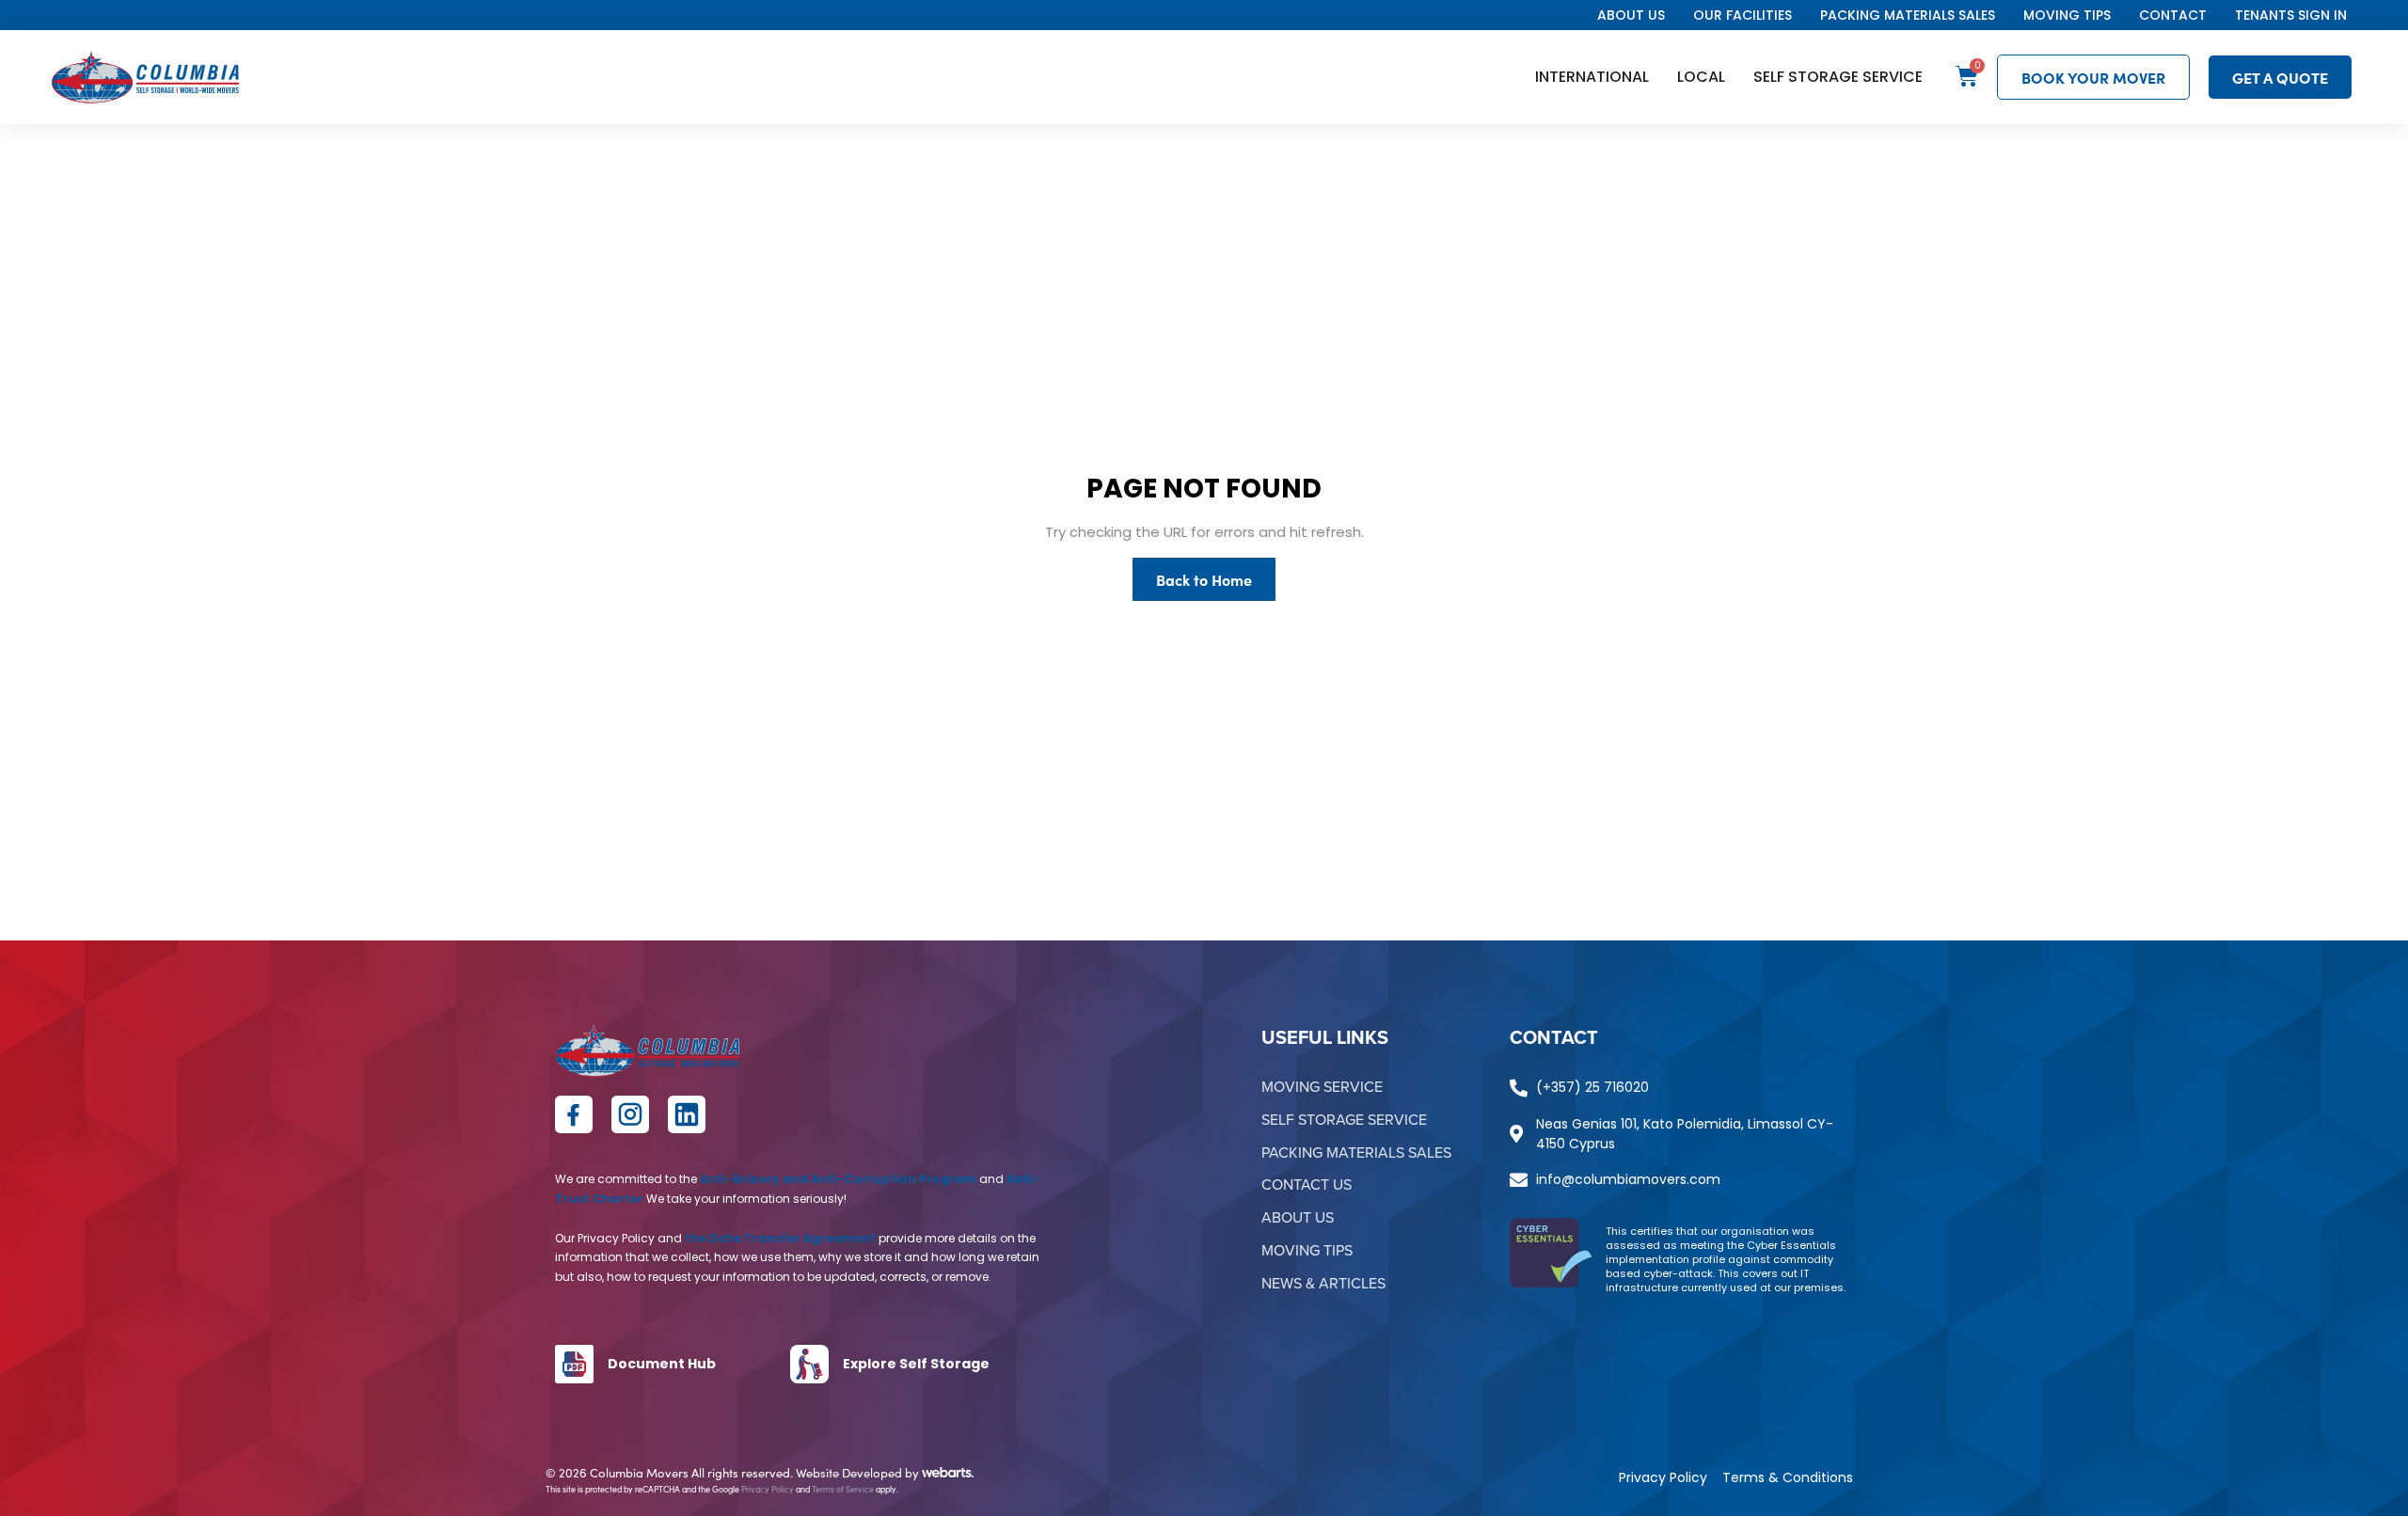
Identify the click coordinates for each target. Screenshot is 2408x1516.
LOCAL (1701, 77)
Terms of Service (843, 1489)
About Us (1631, 15)
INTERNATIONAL (1592, 77)
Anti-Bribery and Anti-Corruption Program (838, 1179)
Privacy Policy (768, 1489)
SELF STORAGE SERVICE (1838, 77)
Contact (2173, 15)
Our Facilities (1743, 15)
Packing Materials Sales (1908, 15)
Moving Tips (2067, 15)
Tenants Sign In (2291, 15)
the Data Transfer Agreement (780, 1238)
